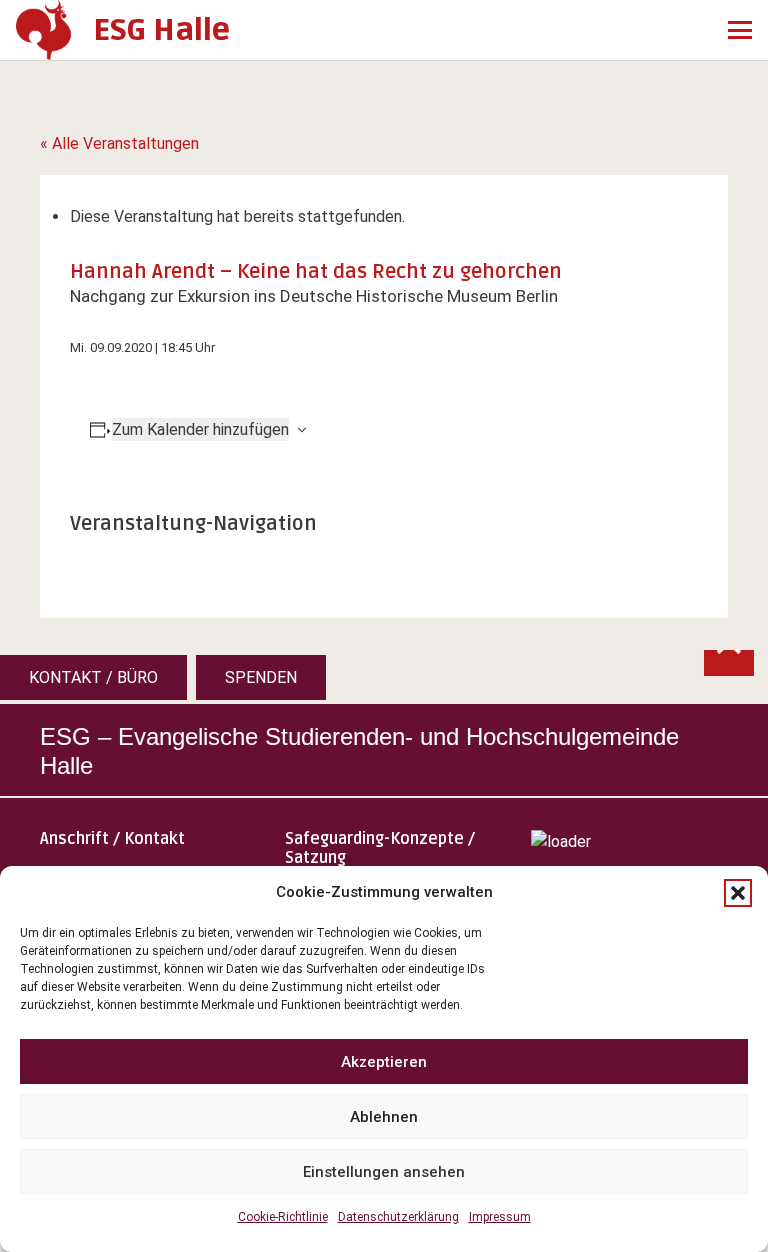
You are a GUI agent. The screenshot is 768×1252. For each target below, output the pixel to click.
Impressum (500, 1217)
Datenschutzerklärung (398, 1217)
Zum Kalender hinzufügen (200, 429)
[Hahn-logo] (44, 30)
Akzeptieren (384, 1062)
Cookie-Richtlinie (283, 1217)
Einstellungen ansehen (384, 1172)
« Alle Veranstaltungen (119, 143)
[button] (738, 893)
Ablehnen (384, 1117)
